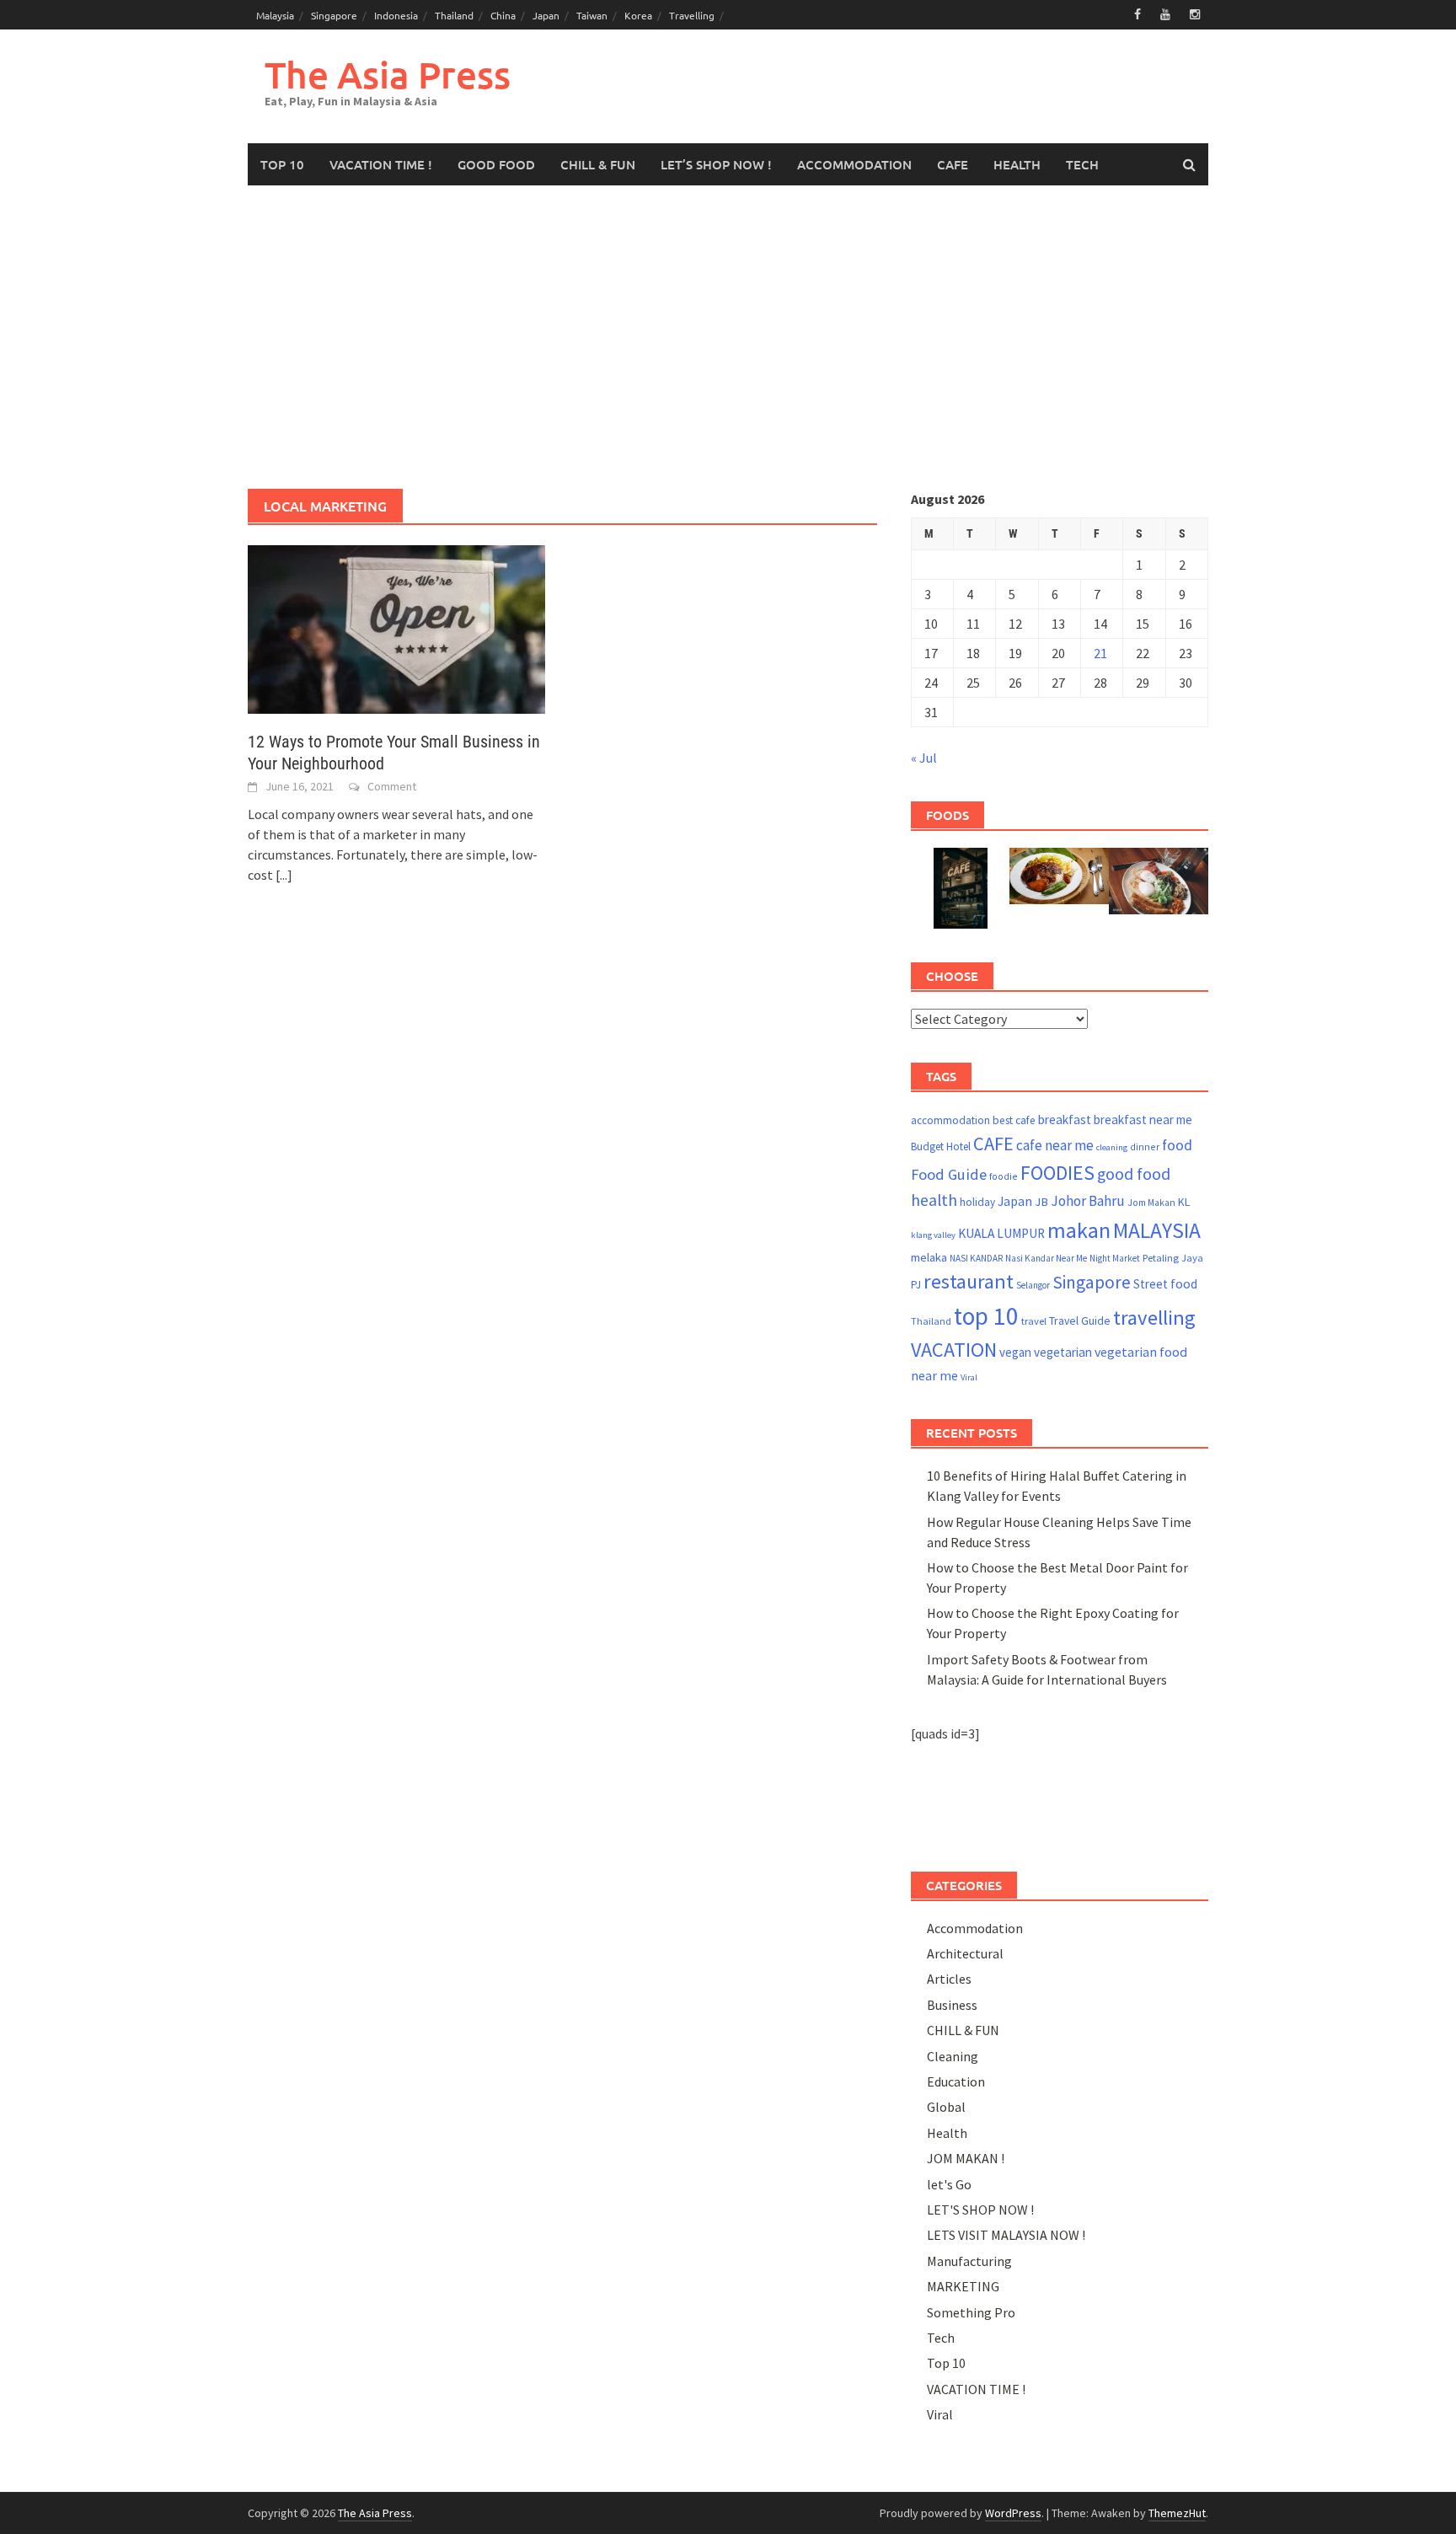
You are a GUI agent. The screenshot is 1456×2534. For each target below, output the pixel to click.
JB (1041, 1202)
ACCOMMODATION (854, 164)
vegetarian (1063, 1352)
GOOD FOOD (496, 164)
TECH (1082, 164)
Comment (392, 786)
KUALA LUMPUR (1001, 1233)
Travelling (692, 15)
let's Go (949, 2184)
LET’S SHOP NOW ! (716, 164)
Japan (546, 15)
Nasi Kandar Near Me (1046, 1258)
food (1177, 1145)
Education (956, 2081)
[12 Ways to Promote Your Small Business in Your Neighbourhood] (396, 628)
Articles (949, 1979)
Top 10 (946, 2363)
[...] (284, 875)
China (503, 15)
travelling (1154, 1318)
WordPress (1013, 2513)
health (934, 1200)
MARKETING (963, 2286)
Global (946, 2107)
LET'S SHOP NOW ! (980, 2210)
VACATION (954, 1350)
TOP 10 (282, 164)
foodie (1004, 1176)
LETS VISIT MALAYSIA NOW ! (1006, 2235)
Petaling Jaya (1173, 1258)
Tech (941, 2338)
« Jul (924, 758)
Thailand (454, 15)
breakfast (1065, 1120)
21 (1100, 653)
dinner (1145, 1146)
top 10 (986, 1316)
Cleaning (953, 2056)
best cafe (1014, 1120)
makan (1079, 1230)
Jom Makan (1151, 1202)
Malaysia (275, 15)
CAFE (953, 164)
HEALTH (1017, 164)
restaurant (969, 1281)
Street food (1165, 1284)
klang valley (933, 1235)
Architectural (965, 1953)
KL (1184, 1202)
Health (947, 2133)
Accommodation (975, 1928)
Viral (969, 1377)
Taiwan (592, 15)
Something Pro (971, 2312)
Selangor (1033, 1285)
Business (952, 2005)
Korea (638, 15)
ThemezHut (1177, 2513)
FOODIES (1057, 1173)
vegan (1015, 1352)
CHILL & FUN (598, 164)
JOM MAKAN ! (966, 2158)
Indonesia (396, 15)
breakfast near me (1143, 1120)
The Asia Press (388, 75)
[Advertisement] (728, 337)
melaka (929, 1257)
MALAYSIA (1157, 1230)
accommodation (950, 1120)
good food (1134, 1174)
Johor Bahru (1088, 1201)
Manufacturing (969, 2261)
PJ (916, 1285)
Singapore (334, 15)
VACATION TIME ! (381, 164)
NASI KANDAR (976, 1258)
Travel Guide (1080, 1321)
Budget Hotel (941, 1146)
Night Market (1115, 1258)
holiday (977, 1202)
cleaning (1112, 1147)
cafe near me (1055, 1145)
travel (1034, 1321)
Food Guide (949, 1174)
